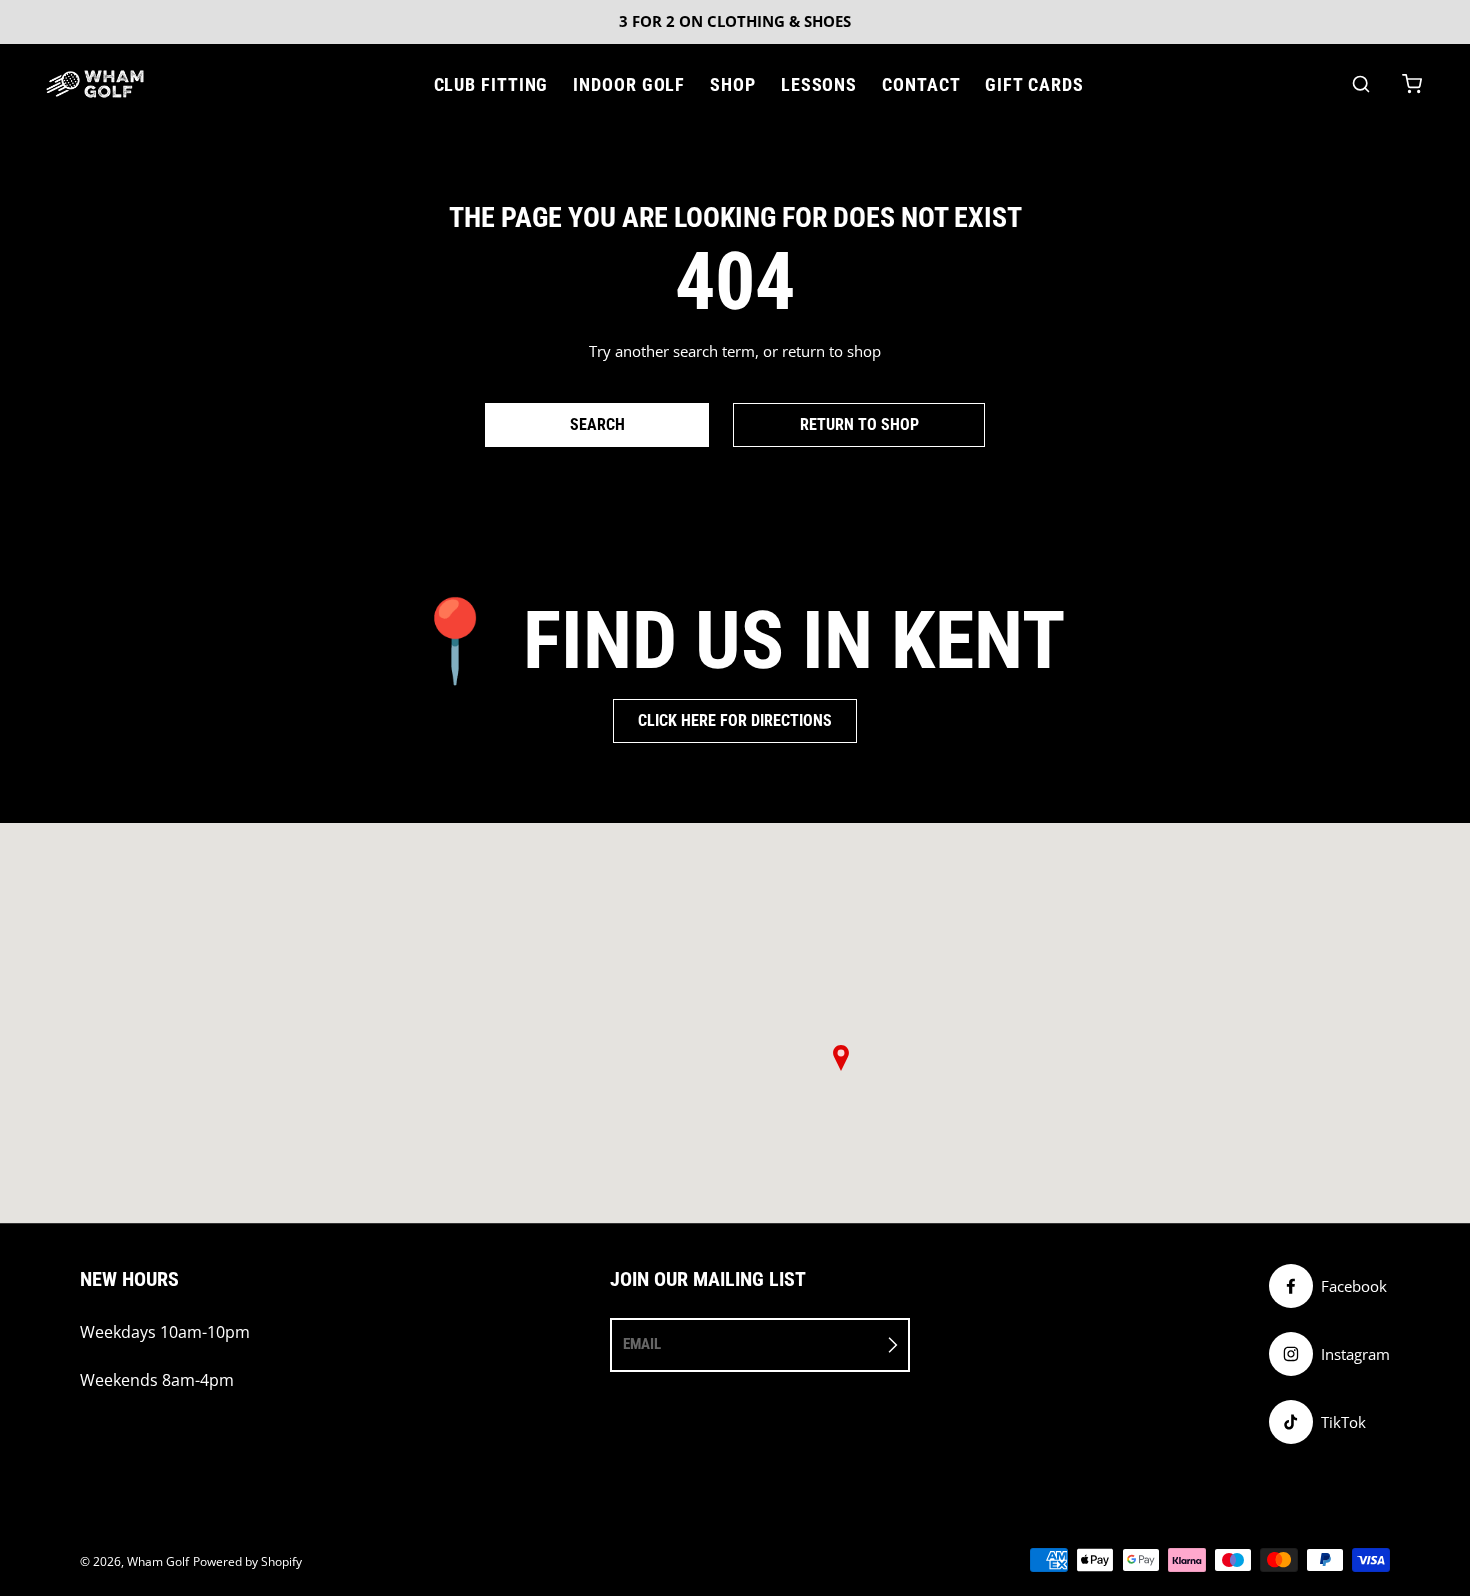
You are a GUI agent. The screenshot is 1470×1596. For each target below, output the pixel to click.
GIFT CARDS (1034, 84)
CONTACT (921, 84)
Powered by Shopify (247, 1561)
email (642, 1344)
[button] (841, 1058)
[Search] (1361, 84)
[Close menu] (417, 84)
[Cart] (1412, 84)
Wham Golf (158, 1561)
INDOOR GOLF (629, 84)
